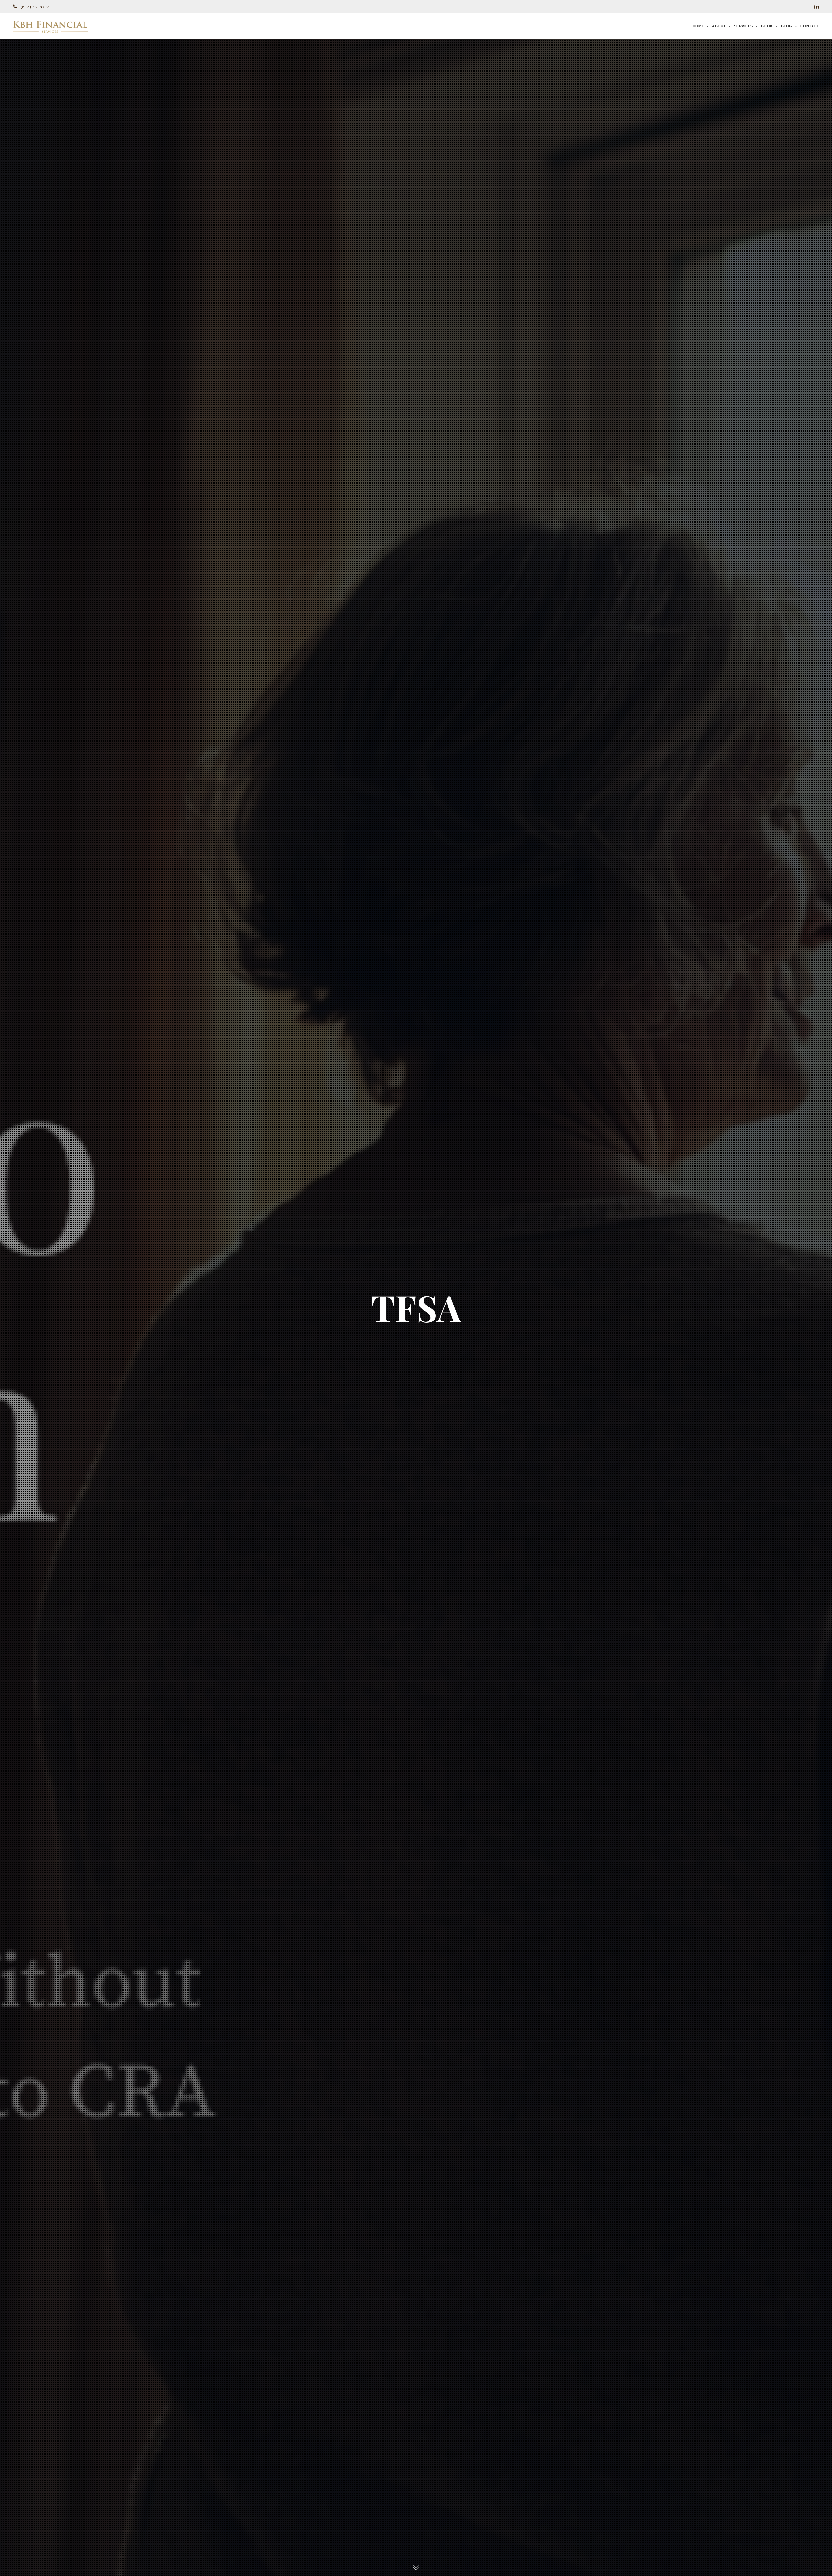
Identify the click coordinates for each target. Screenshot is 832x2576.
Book (767, 26)
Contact (810, 26)
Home (698, 26)
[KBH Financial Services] (50, 26)
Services (744, 26)
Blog (787, 26)
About (719, 26)
